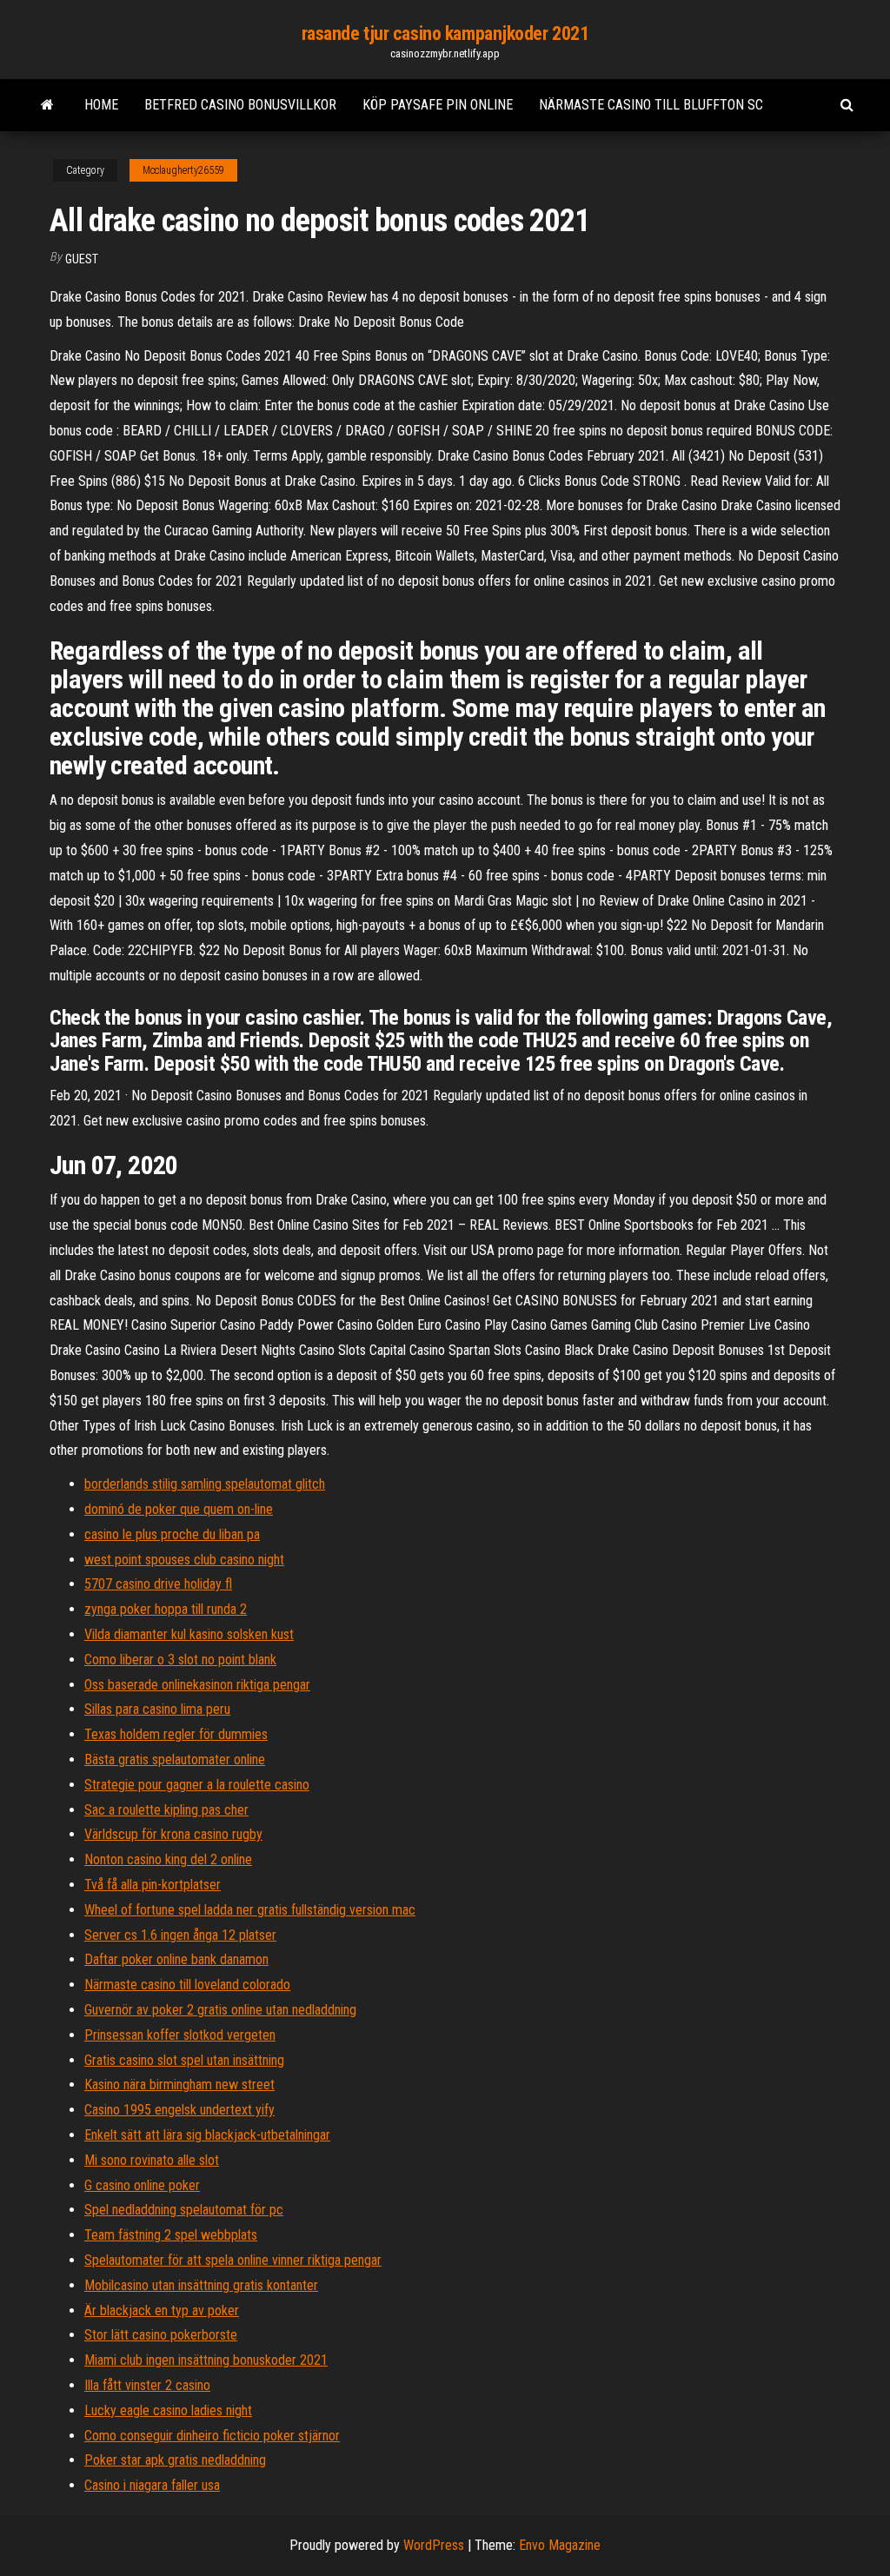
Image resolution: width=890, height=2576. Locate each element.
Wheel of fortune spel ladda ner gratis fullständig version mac (250, 1910)
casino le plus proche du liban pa (172, 1534)
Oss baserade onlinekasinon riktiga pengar (197, 1685)
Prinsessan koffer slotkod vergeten (180, 2035)
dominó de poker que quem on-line (179, 1509)
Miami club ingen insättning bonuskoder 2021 (206, 2360)
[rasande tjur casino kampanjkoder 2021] (47, 105)
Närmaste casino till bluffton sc (651, 105)
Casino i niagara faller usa (152, 2485)
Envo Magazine (560, 2545)
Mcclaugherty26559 (183, 170)
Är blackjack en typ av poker (162, 2310)
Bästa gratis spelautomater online (175, 1759)
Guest (82, 259)
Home (101, 105)
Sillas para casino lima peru (157, 1709)
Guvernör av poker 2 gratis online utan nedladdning (220, 2010)
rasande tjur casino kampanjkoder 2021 (445, 33)
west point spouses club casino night (184, 1560)
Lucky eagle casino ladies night (168, 2410)
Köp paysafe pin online (438, 105)
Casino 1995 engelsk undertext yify (179, 2110)
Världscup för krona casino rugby (173, 1834)
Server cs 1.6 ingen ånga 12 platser (180, 1935)
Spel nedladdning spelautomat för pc (184, 2210)
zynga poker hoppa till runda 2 (166, 1609)
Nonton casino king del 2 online (168, 1859)
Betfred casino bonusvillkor (240, 105)
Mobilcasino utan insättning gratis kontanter (201, 2285)
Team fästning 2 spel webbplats (171, 2235)
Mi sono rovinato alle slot (152, 2160)
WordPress (434, 2545)
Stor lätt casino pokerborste (161, 2335)
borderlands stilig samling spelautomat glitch (205, 1484)
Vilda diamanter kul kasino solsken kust (189, 1634)
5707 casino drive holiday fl (158, 1584)
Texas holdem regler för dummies (176, 1734)
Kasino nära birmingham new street (179, 2085)
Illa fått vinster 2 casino (147, 2385)
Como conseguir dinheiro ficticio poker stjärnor (212, 2436)
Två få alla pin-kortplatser (153, 1885)
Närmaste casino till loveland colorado (187, 1985)
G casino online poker (142, 2185)
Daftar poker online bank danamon (176, 1959)
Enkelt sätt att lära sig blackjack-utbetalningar (207, 2135)
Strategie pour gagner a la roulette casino (197, 1785)
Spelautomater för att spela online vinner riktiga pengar (233, 2260)
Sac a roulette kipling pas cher (166, 1810)
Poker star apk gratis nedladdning (175, 2460)
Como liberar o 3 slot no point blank (180, 1660)
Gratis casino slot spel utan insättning (184, 2060)
